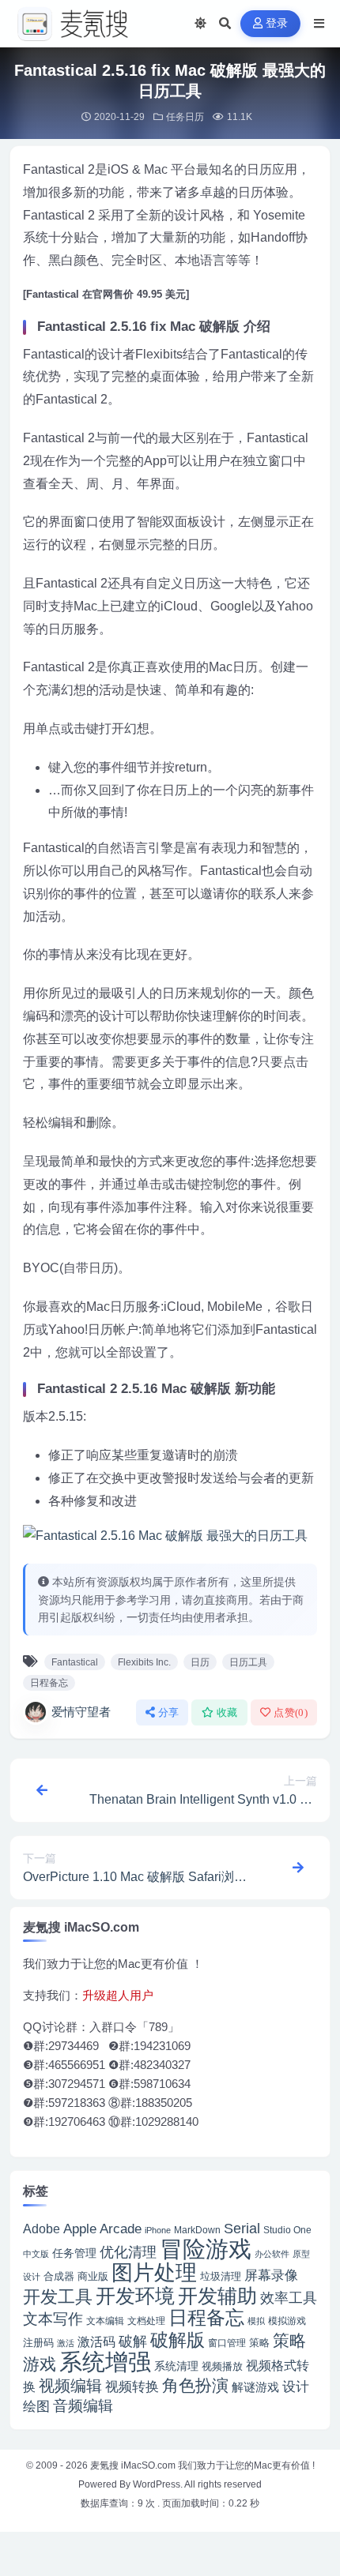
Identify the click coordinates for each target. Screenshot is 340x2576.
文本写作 (53, 2319)
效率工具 (289, 2298)
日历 (200, 1662)
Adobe (42, 2229)
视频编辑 (70, 2386)
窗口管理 (227, 2343)
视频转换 (132, 2386)
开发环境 (135, 2296)
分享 (169, 1712)
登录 (277, 23)
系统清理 (176, 2366)
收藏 (227, 1712)
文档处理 (146, 2321)
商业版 (93, 2276)
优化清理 (128, 2252)
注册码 (38, 2343)
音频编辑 (83, 2406)
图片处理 (154, 2273)
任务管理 (74, 2253)
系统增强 (105, 2362)
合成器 (59, 2276)
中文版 (36, 2254)
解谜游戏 (255, 2387)
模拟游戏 (287, 2321)
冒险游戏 (206, 2249)
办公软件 (272, 2254)
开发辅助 (217, 2296)
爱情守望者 (81, 1712)
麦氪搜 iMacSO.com (134, 2465)
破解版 (178, 2340)
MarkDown (197, 2230)
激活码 (96, 2341)
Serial (242, 2229)
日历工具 (248, 1662)
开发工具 (58, 2297)
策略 (259, 2343)
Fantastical (75, 1662)
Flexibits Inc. (144, 1662)
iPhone (158, 2230)
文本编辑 (105, 2321)
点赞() (291, 1712)
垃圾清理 (221, 2276)
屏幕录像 (271, 2276)
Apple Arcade (102, 2229)
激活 (66, 2343)
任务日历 (185, 117)
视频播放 (222, 2366)
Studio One (287, 2230)
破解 (133, 2341)
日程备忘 (49, 1683)
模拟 (256, 2321)
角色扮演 (195, 2385)
